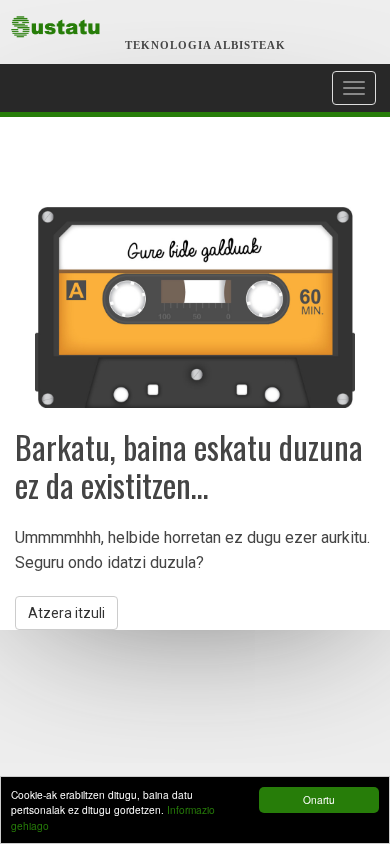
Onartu (319, 799)
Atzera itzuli (66, 613)
